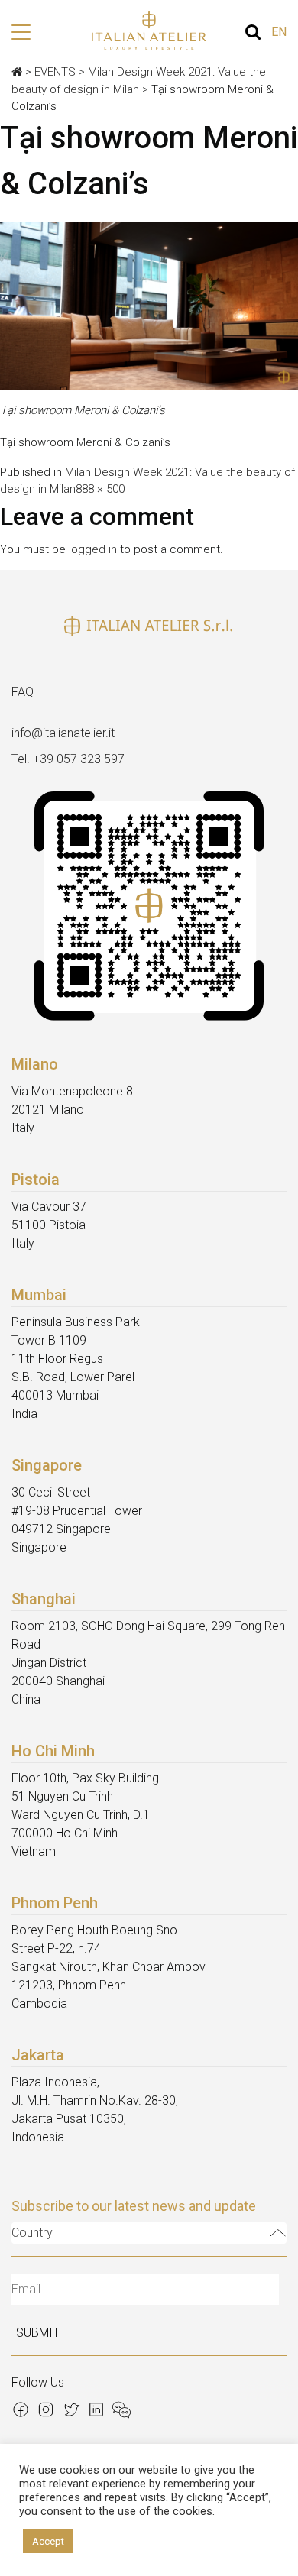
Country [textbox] (32, 2233)
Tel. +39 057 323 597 (68, 759)
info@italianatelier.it (63, 733)
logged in (93, 549)
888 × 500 (100, 489)
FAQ (23, 692)
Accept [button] (48, 2541)
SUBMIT (38, 2333)
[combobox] (149, 2233)
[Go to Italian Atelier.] (17, 72)
